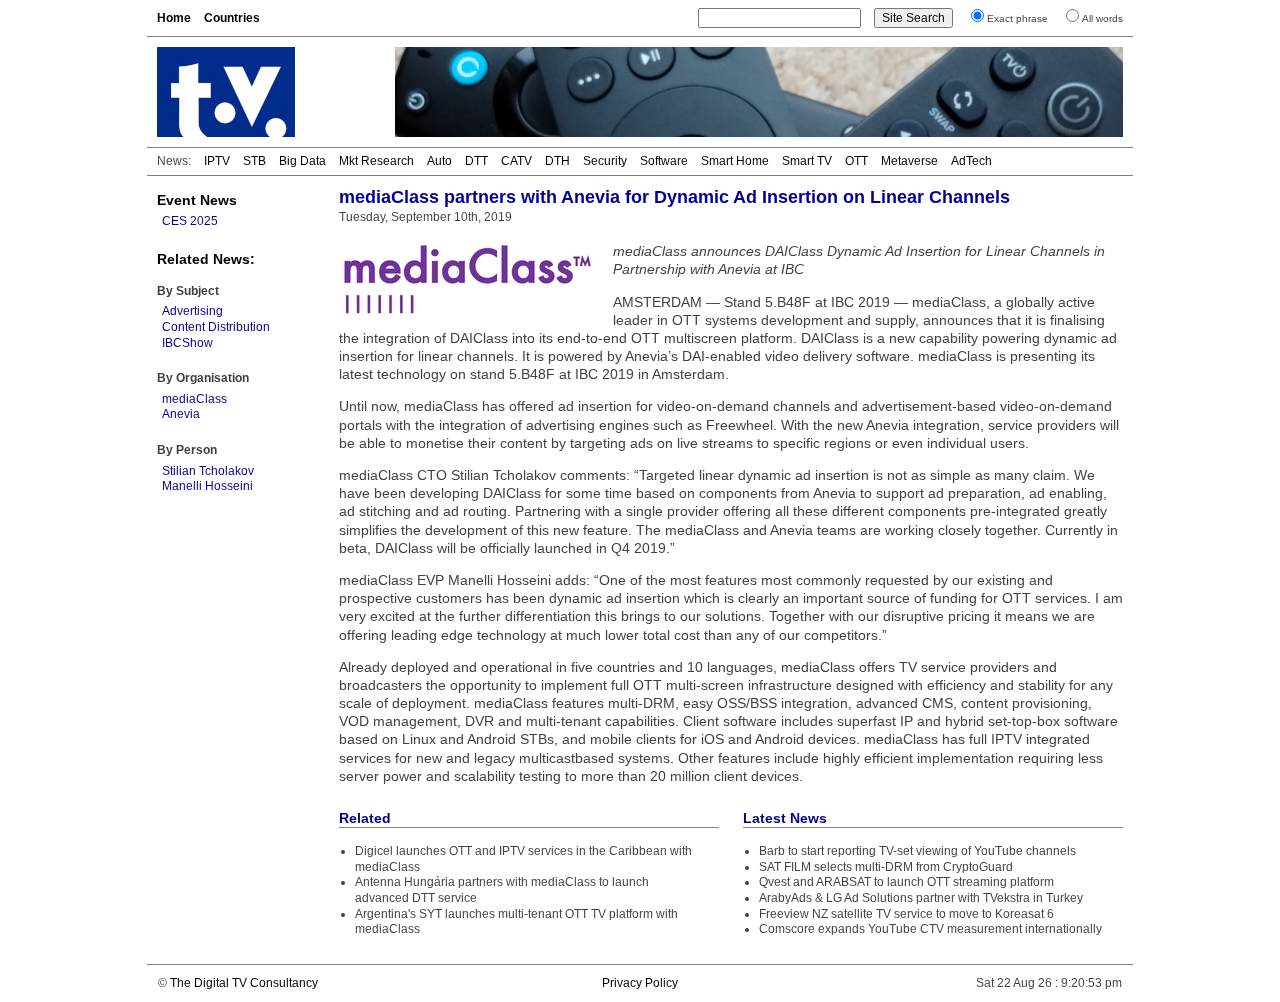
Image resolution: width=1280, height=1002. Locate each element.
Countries (232, 18)
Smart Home (735, 161)
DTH (557, 161)
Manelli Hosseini (207, 486)
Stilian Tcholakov (208, 471)
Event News (197, 200)
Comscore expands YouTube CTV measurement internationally (930, 929)
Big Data (302, 161)
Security (605, 161)
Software (664, 161)
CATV (516, 161)
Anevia (181, 414)
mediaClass (194, 399)
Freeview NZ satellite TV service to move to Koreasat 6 (906, 914)
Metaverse (909, 161)
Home (174, 18)
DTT (476, 161)
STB (254, 161)
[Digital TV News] (264, 92)
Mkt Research (376, 161)
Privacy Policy (640, 983)
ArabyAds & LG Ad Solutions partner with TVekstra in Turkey (921, 898)
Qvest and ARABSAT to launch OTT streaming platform (906, 882)
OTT (856, 161)
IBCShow (187, 343)
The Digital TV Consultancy (244, 983)
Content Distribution (216, 327)
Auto (439, 161)
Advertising (192, 311)
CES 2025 (190, 221)
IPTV (217, 161)
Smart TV (807, 161)
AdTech (971, 161)
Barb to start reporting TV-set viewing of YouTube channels (917, 851)
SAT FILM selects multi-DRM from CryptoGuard (886, 867)
